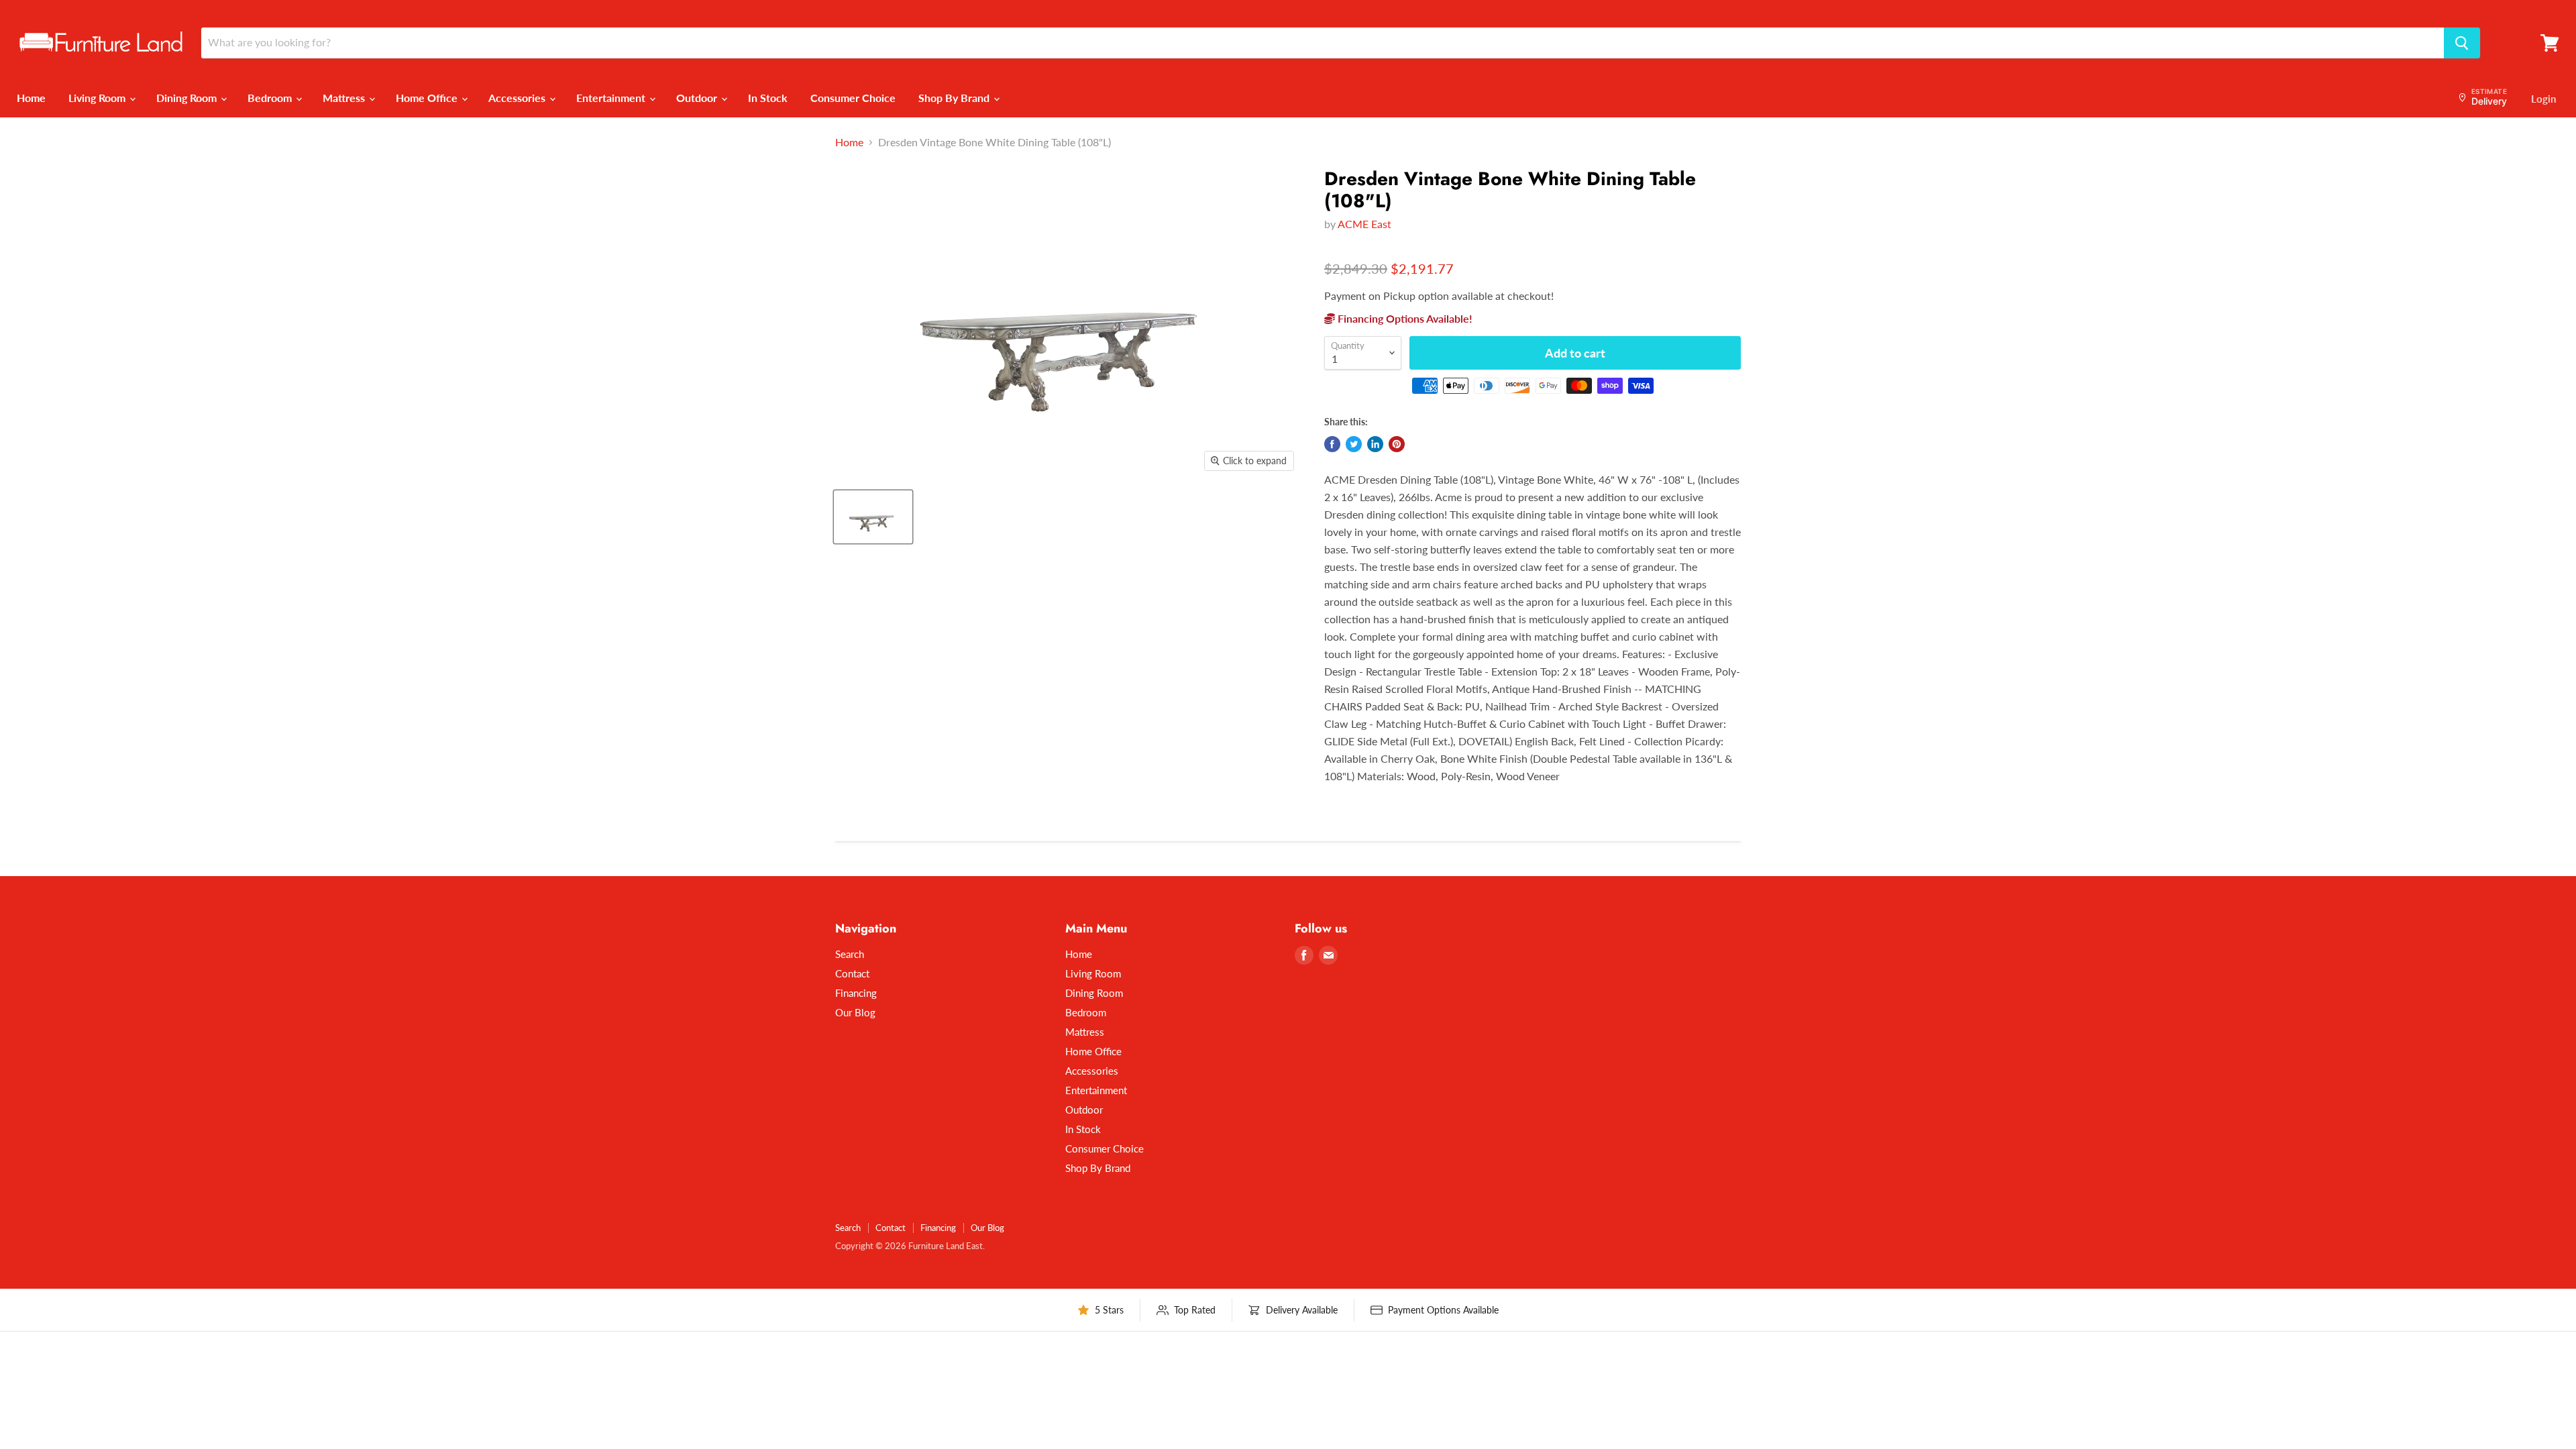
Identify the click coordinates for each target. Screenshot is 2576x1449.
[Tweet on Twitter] (1354, 444)
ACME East (1364, 224)
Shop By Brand (955, 98)
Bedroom (271, 98)
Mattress (345, 98)
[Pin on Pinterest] (1397, 444)
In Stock (768, 98)
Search (850, 954)
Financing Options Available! (1404, 318)
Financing (856, 993)
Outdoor (698, 98)
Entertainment (612, 98)
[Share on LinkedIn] (1375, 444)
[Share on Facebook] (1332, 444)
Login (2543, 99)
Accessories (518, 98)
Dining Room (188, 98)
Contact (852, 973)
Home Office (428, 98)
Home (31, 98)
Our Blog (855, 1012)
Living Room (98, 98)
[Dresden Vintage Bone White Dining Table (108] (873, 517)
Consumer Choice (853, 98)
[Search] (2462, 43)
